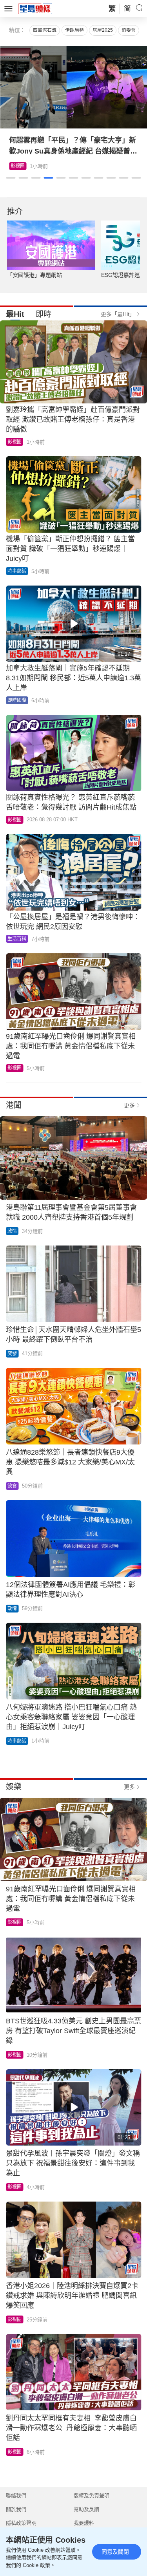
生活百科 (17, 939)
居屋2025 (103, 30)
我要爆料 (84, 2523)
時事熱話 (17, 571)
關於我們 (16, 2509)
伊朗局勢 (74, 30)
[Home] (35, 8)
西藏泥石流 (45, 30)
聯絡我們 (16, 2496)
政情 (12, 1231)
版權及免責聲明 (92, 2496)
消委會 (129, 30)
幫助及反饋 (86, 2509)
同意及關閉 (115, 2552)
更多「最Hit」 (118, 314)
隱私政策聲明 (21, 2523)
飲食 (12, 1486)
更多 (129, 1105)
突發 (12, 1354)
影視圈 (18, 166)
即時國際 (17, 700)
